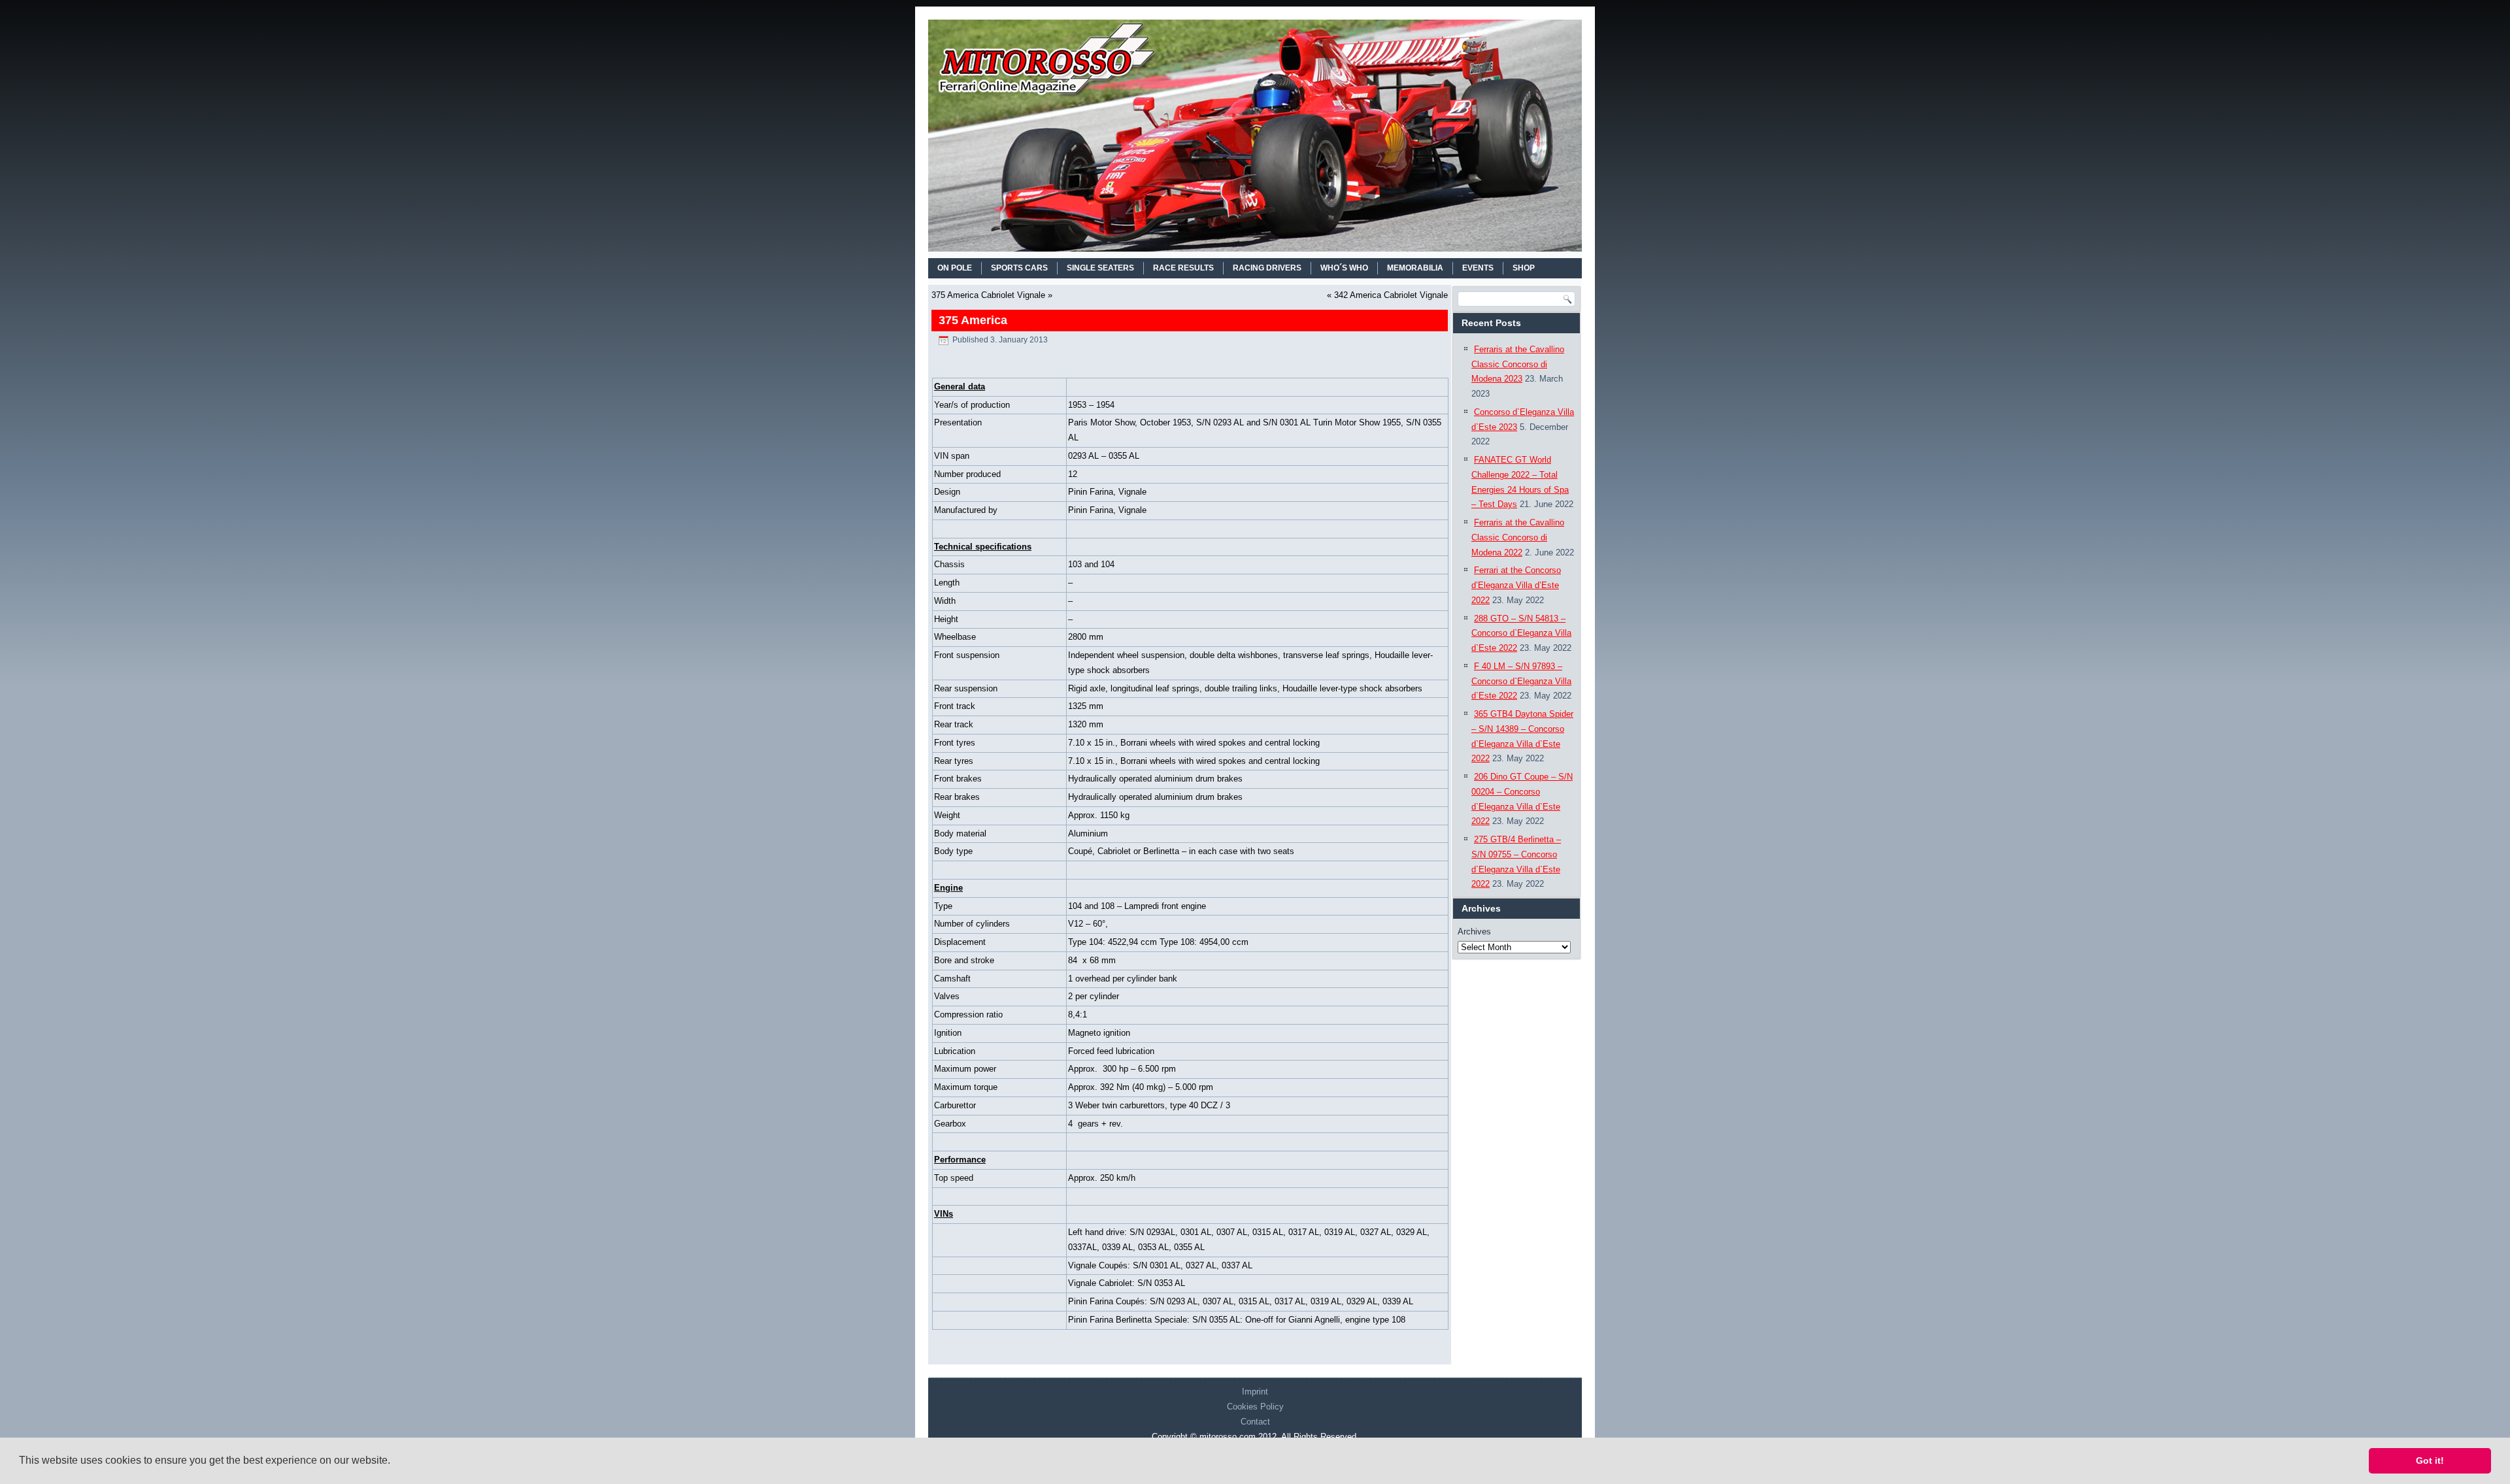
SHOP (1524, 268)
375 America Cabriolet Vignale (988, 295)
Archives (1474, 932)
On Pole (955, 268)
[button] (395, 1462)
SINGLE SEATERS (1100, 268)
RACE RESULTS (1183, 268)
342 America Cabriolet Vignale (1391, 295)
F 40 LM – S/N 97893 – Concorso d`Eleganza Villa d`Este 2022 (1521, 681)
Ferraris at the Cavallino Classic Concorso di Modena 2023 (1518, 364)
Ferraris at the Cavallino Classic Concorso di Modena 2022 (1518, 537)
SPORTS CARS (1019, 268)
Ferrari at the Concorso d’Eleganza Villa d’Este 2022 (1516, 585)
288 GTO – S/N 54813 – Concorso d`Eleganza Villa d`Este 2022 (1521, 634)
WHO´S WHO (1344, 268)
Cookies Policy (1255, 1407)
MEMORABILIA (1415, 268)
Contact (1255, 1422)
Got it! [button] (2430, 1460)
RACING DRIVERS (1267, 268)
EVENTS (1478, 268)
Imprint (1255, 1392)
